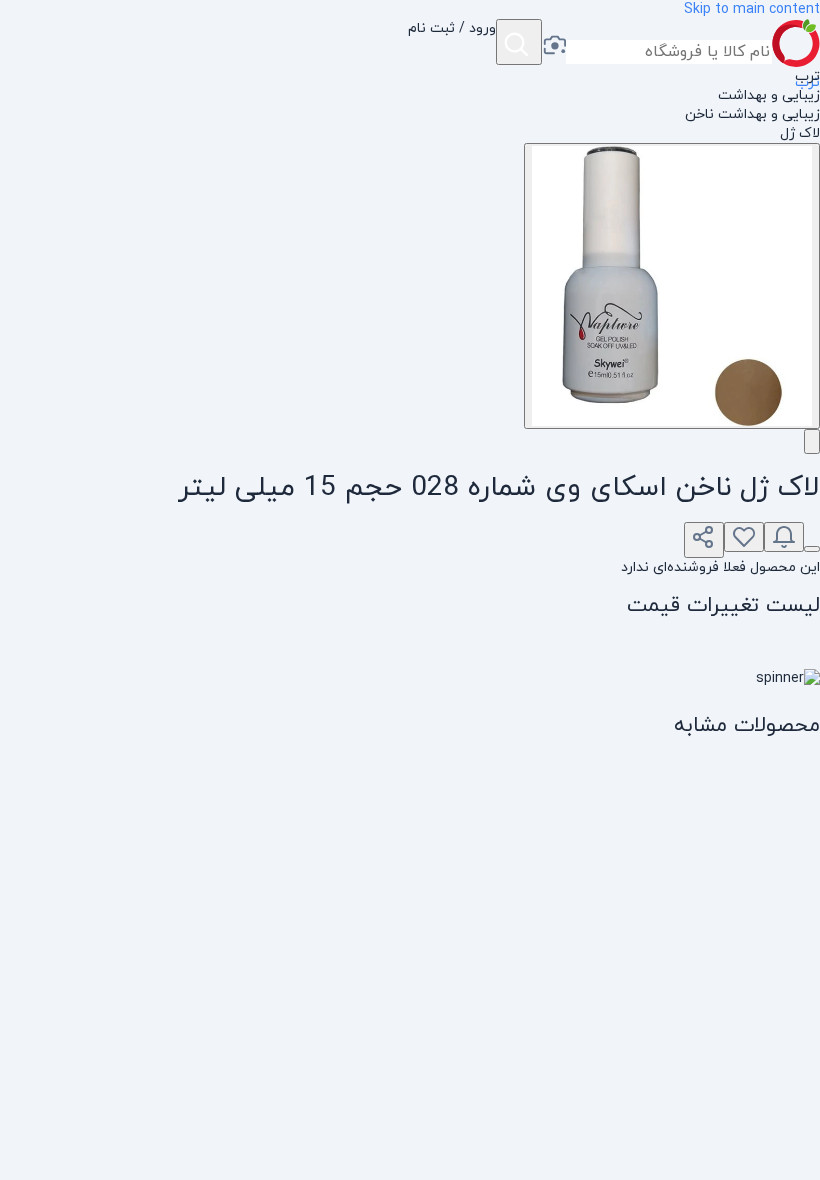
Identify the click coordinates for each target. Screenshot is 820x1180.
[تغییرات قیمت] (784, 537)
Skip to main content (752, 9)
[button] (452, 43)
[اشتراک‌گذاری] (704, 540)
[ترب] (796, 43)
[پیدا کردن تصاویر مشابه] (812, 441)
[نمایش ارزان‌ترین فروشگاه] (812, 549)
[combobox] (669, 52)
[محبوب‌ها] (744, 537)
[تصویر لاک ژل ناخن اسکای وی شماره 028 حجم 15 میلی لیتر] (672, 286)
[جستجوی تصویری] (554, 47)
